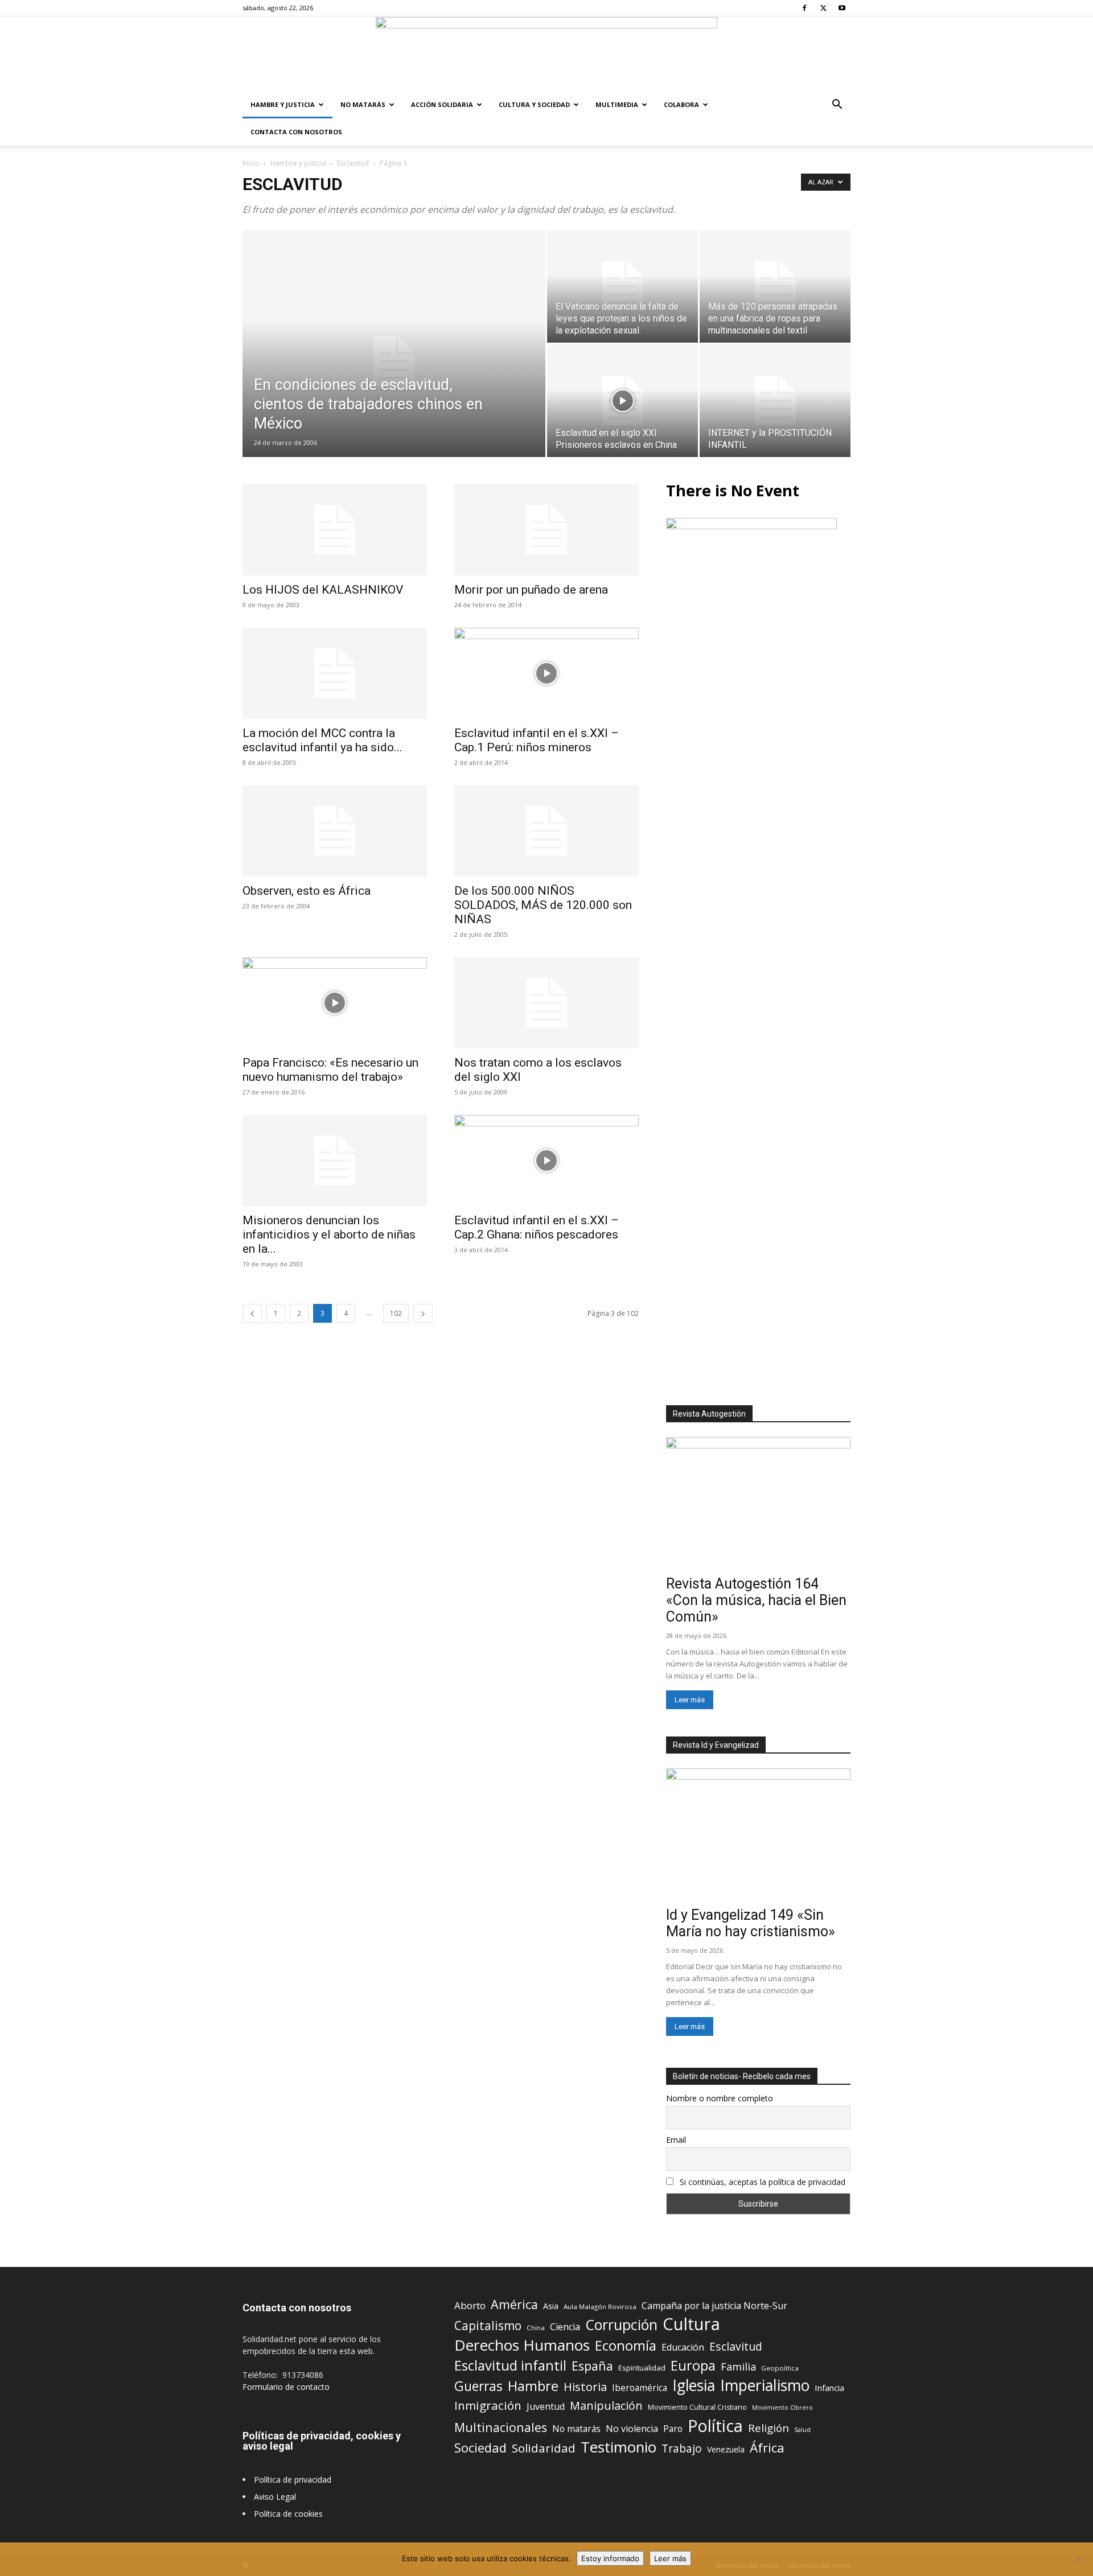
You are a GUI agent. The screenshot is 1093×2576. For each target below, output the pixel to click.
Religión (769, 2428)
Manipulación (606, 2406)
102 (396, 1313)
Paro (673, 2429)
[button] (837, 106)
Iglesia (694, 2386)
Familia (738, 2367)
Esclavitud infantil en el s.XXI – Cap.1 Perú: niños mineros (537, 740)
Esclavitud (353, 163)
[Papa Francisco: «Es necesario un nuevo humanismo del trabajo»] (335, 1003)
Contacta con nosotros (296, 132)
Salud (802, 2429)
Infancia (829, 2388)
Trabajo (682, 2449)
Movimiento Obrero (782, 2408)
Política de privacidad (293, 2480)
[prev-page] (252, 1313)
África (767, 2448)
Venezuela (726, 2449)
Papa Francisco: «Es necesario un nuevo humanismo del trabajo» (330, 1070)
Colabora (681, 104)
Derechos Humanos (522, 2345)
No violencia (632, 2429)
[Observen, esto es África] (335, 831)
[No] (1079, 2559)
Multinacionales (501, 2427)
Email (676, 2140)
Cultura (691, 2324)
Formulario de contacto (286, 2387)
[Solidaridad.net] (546, 54)
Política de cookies (288, 2514)
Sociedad (480, 2448)
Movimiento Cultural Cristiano (697, 2407)
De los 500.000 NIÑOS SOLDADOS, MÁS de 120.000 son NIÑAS (543, 905)
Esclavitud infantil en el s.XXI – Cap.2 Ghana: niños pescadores (537, 1227)
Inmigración (488, 2406)
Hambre (533, 2386)
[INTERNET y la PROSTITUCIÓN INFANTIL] (775, 401)
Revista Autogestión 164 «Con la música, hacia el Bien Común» (756, 1600)
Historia (585, 2387)
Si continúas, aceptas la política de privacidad (763, 2182)
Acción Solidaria (442, 104)
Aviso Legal (275, 2497)
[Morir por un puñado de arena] (546, 530)
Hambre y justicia (283, 104)
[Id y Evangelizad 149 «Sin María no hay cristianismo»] (758, 1835)
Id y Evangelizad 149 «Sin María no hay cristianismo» (751, 1923)
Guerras (478, 2386)
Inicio (251, 163)
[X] (823, 8)
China (536, 2328)
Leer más (690, 1700)
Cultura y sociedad (534, 104)
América (514, 2304)
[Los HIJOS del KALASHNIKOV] (335, 530)
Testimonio (619, 2447)
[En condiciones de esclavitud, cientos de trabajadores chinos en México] (394, 361)
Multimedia (617, 104)
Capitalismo (488, 2326)
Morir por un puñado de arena (531, 590)
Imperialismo (765, 2386)
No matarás (576, 2429)
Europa (693, 2366)
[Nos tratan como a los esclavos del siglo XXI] (546, 1003)
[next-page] (423, 1313)
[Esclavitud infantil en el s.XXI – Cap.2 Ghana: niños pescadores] (546, 1161)
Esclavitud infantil (510, 2365)
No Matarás (363, 104)
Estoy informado (610, 2558)
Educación (683, 2347)
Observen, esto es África (307, 891)
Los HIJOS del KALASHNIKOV (323, 590)
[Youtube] (842, 8)
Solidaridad (544, 2448)
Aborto (470, 2305)
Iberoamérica (640, 2388)
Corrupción (621, 2325)
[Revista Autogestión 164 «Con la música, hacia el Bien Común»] (758, 1504)
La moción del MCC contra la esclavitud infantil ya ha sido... (322, 740)
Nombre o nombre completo (720, 2098)
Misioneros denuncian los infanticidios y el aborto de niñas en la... (329, 1234)
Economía (626, 2346)
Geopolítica (780, 2368)
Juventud (546, 2407)
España (592, 2366)
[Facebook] (804, 8)
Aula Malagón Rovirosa (600, 2307)
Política (715, 2425)
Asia (551, 2306)
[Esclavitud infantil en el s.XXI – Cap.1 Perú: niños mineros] (546, 673)
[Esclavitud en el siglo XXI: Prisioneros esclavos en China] (622, 401)
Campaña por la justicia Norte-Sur (714, 2306)
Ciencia (565, 2327)
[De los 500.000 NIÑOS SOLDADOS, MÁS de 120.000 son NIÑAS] (546, 831)
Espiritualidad (642, 2368)
